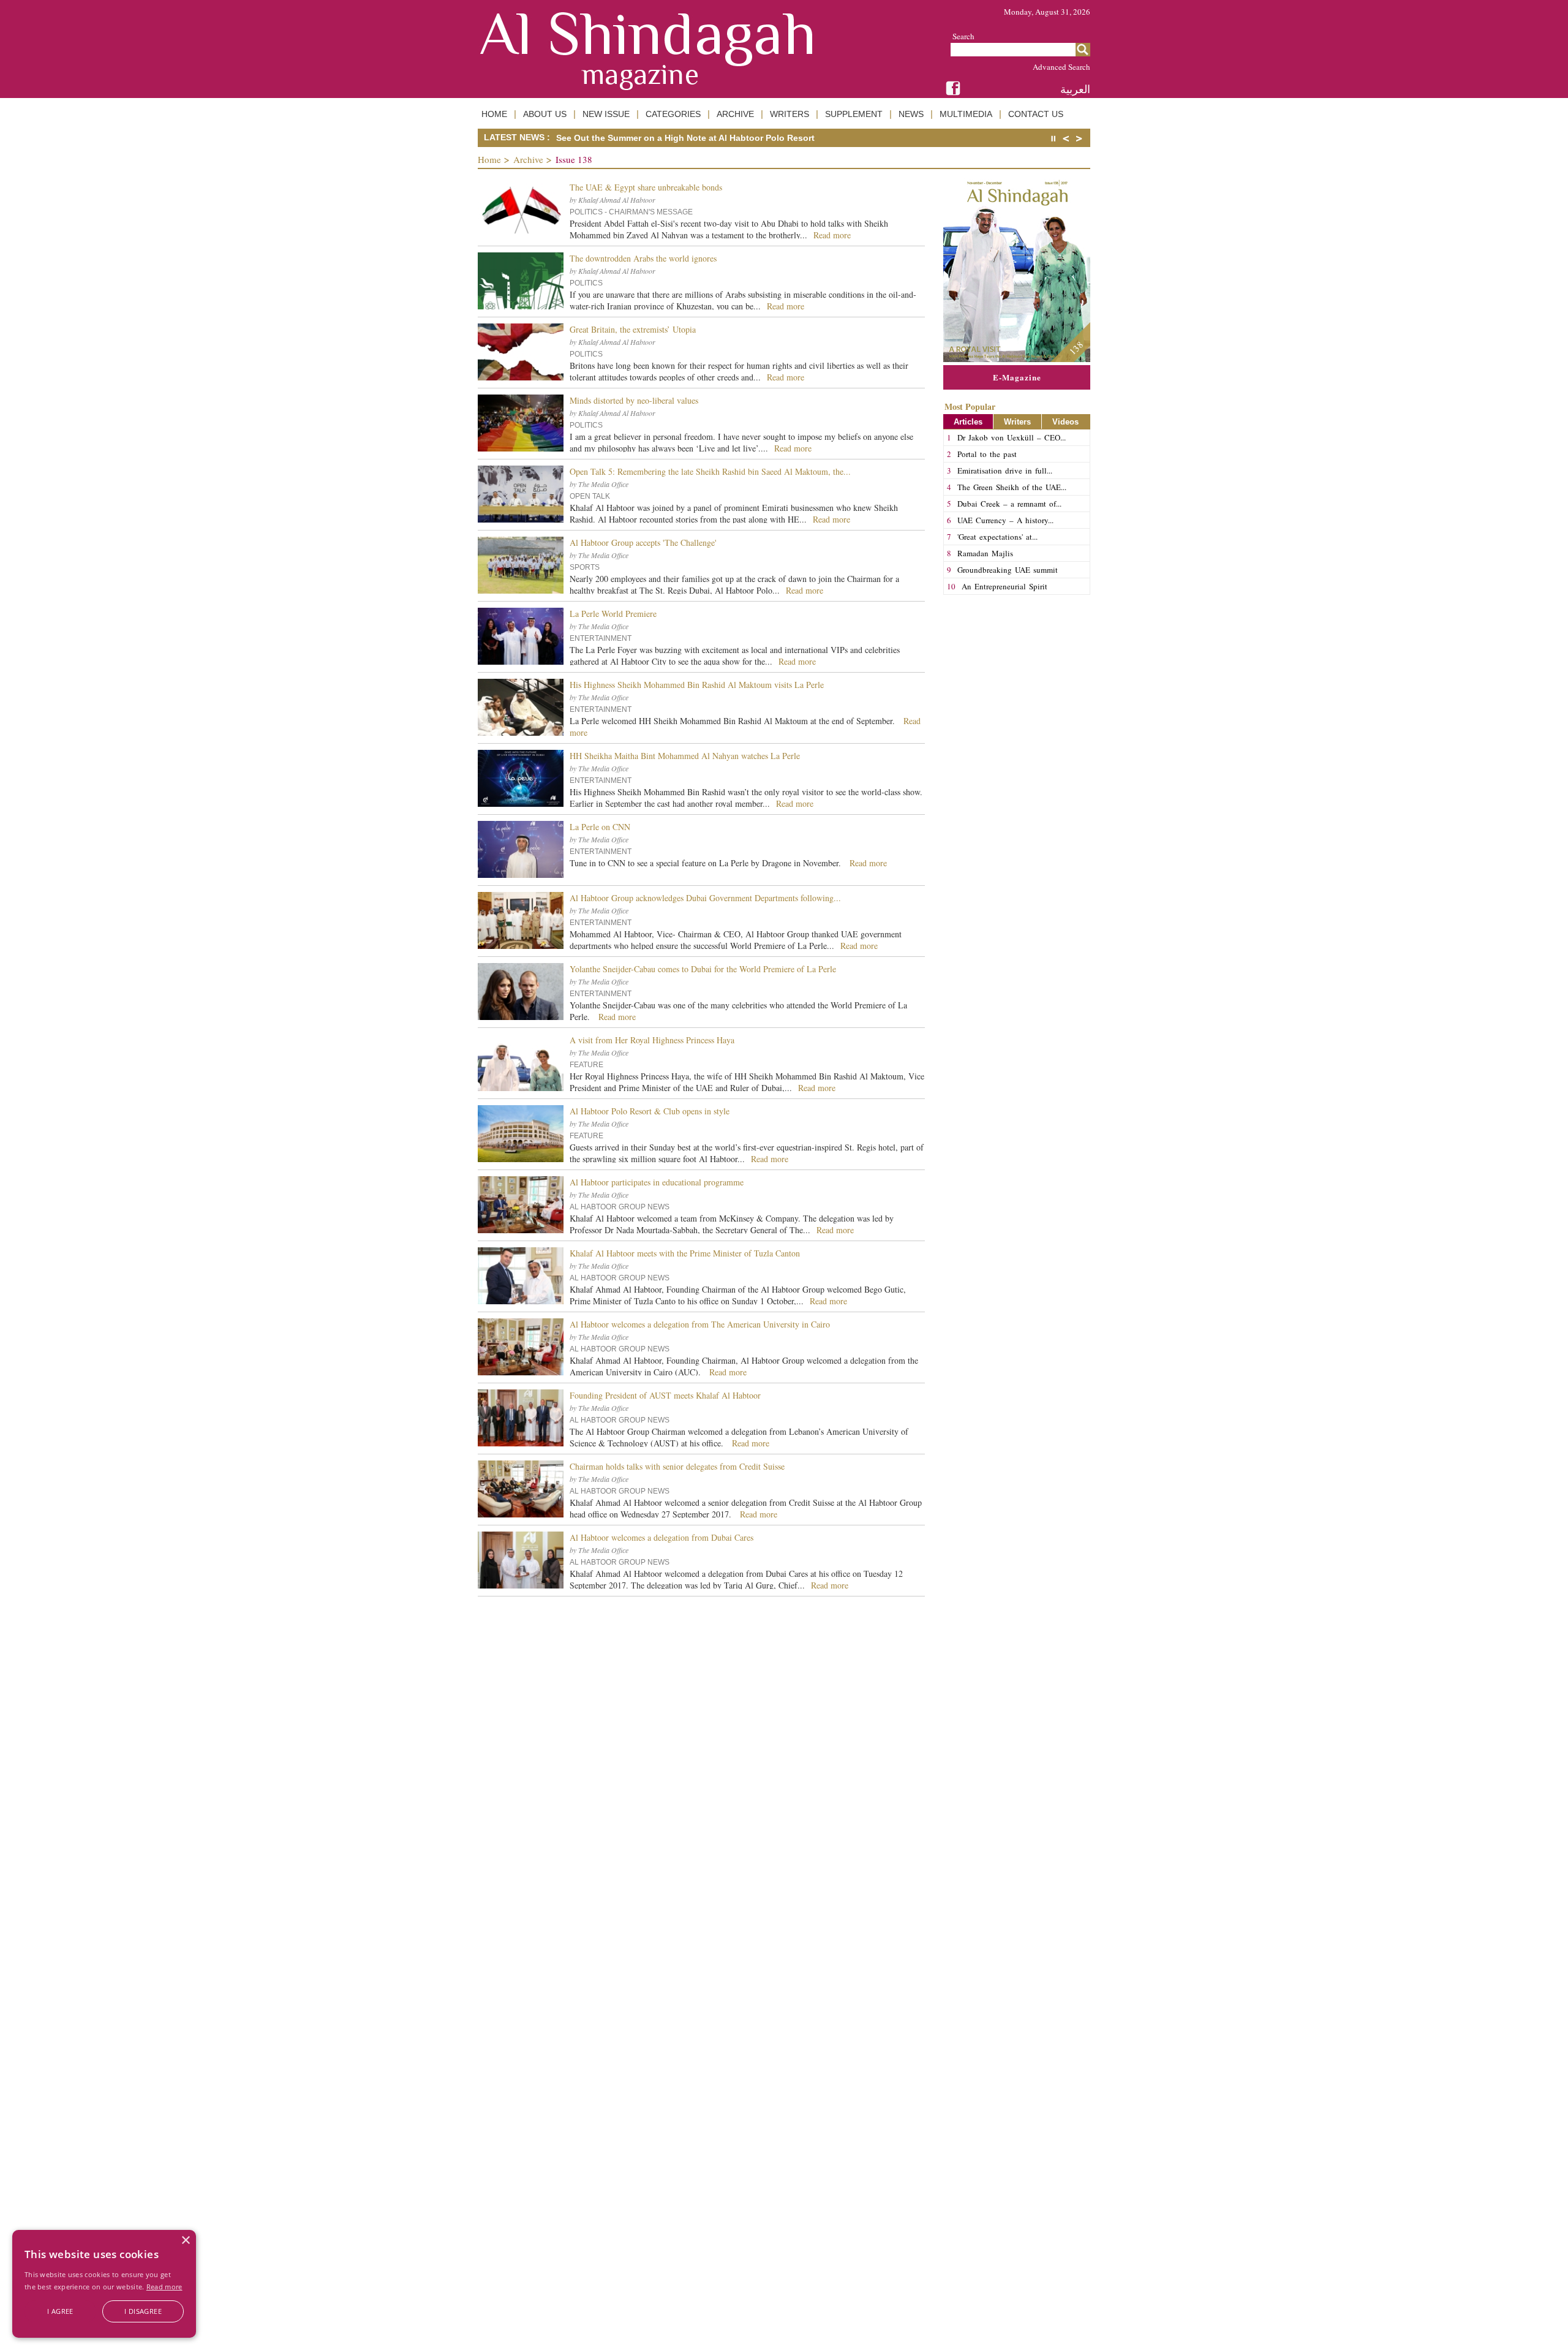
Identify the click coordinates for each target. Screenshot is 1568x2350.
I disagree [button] (143, 2311)
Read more (164, 2287)
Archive (528, 159)
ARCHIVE (735, 114)
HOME (494, 114)
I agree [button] (60, 2311)
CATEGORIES (673, 114)
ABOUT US (545, 114)
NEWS (911, 114)
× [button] (185, 2241)
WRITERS (790, 114)
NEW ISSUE (606, 114)
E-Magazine (1017, 377)
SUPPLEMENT (854, 114)
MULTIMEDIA (966, 114)
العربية (1075, 89)
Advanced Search (1061, 67)
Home (489, 159)
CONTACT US (1036, 114)
